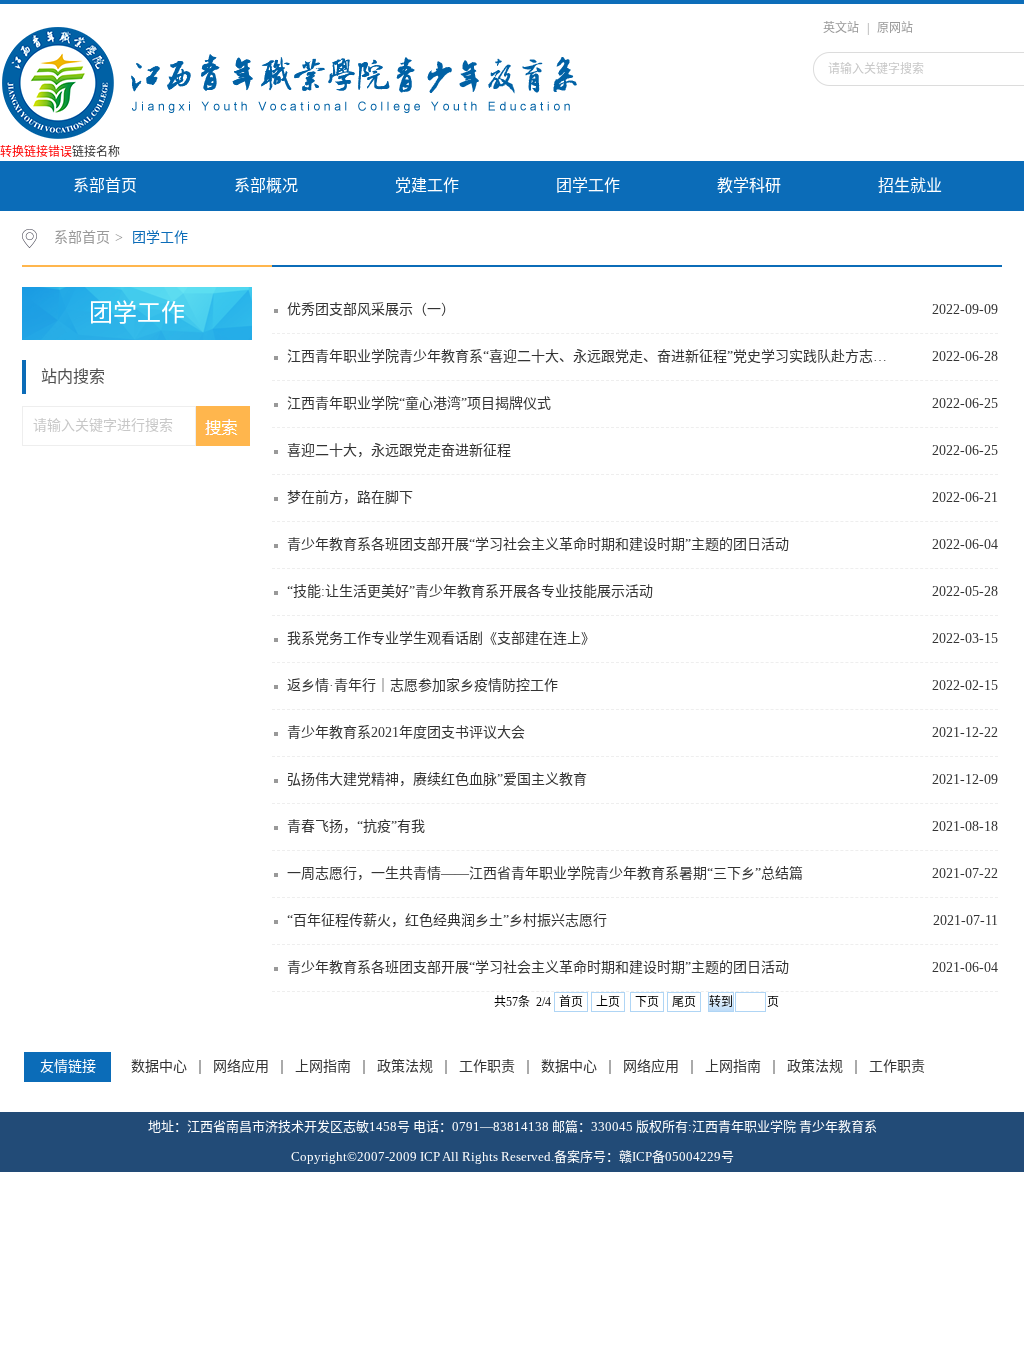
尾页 (684, 1002)
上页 (608, 1002)
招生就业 (910, 185)
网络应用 (241, 1067)
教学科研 (749, 185)
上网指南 (323, 1067)
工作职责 (487, 1067)
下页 (647, 1002)
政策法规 (405, 1067)
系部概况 (266, 185)
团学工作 (588, 185)
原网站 (895, 28)
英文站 (841, 28)
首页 (571, 1002)
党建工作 (427, 185)
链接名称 (96, 152)
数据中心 (159, 1067)
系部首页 (105, 185)
